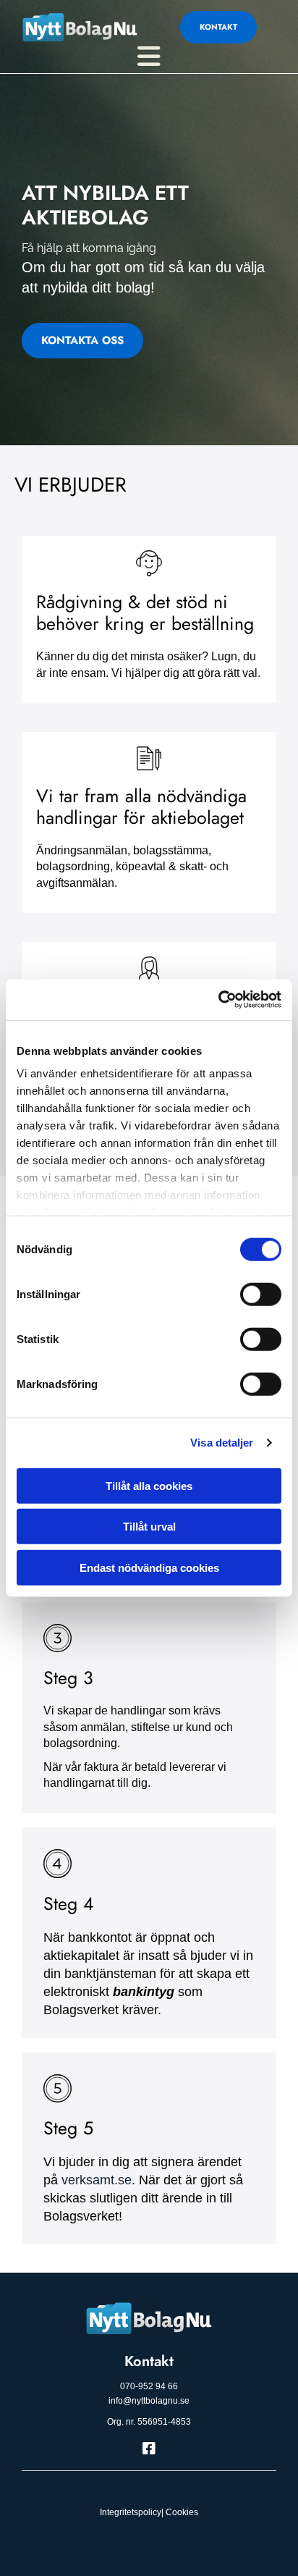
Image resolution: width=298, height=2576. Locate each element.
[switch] (261, 1294)
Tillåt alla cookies (149, 1485)
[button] (218, 27)
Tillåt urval (149, 1527)
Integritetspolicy (131, 2512)
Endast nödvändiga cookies (149, 1567)
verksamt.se (97, 2180)
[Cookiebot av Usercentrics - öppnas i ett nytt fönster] (218, 1000)
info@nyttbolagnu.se (149, 2401)
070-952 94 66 (149, 2386)
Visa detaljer (222, 1443)
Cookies (182, 2512)
